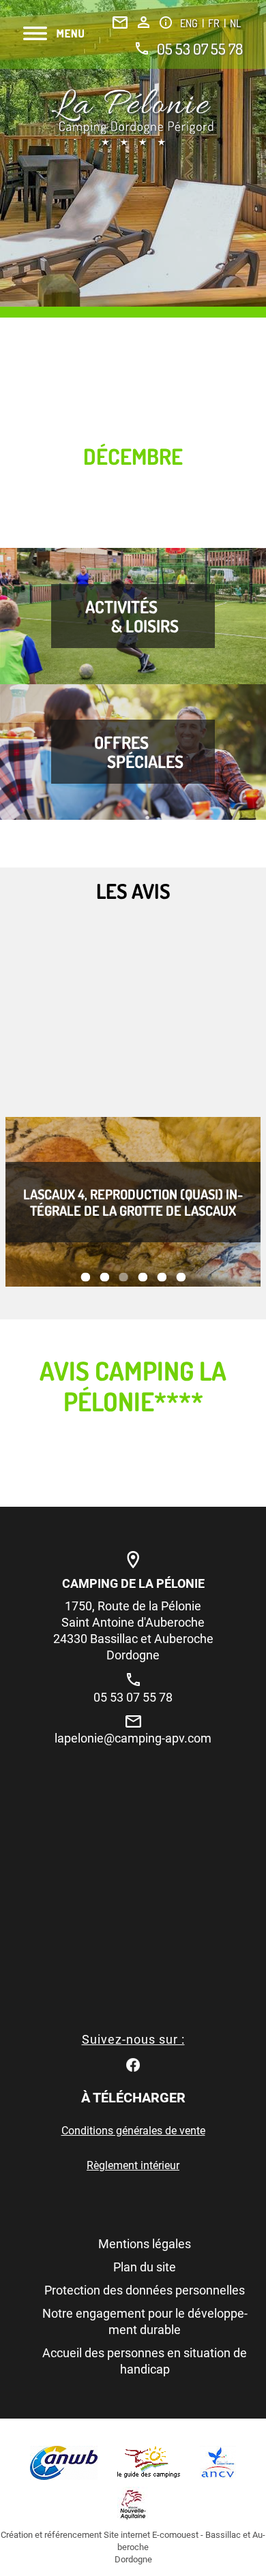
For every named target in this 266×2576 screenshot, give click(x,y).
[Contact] (120, 22)
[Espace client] (144, 22)
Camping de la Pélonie (133, 1583)
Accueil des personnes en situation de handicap (145, 2361)
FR (215, 23)
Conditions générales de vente (133, 2131)
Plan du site (145, 2267)
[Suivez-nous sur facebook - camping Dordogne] (133, 2064)
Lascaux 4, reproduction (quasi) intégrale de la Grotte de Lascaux (133, 1202)
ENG (190, 23)
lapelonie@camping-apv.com (133, 1738)
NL (235, 23)
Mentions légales (145, 2244)
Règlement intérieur (133, 2165)
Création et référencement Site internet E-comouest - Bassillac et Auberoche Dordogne (133, 2547)
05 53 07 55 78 (200, 48)
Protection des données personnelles (145, 2290)
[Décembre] (133, 118)
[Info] (166, 22)
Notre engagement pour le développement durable (145, 2321)
